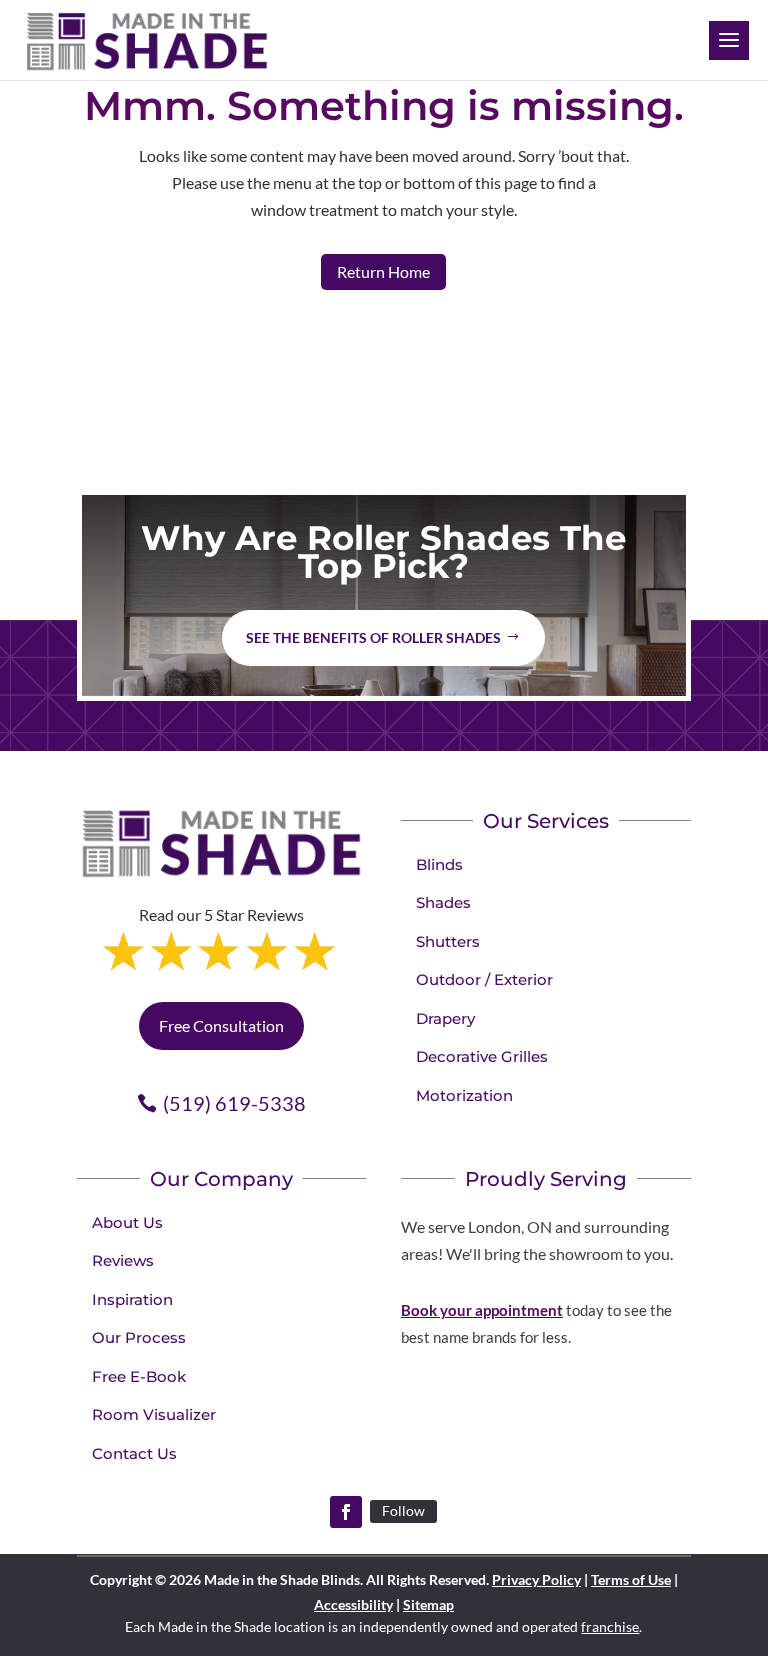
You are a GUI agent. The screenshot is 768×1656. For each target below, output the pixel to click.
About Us (127, 1222)
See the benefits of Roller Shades (373, 637)
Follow (403, 1510)
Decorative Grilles (482, 1056)
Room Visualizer (154, 1414)
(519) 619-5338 (234, 1103)
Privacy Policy (536, 1579)
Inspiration (132, 1299)
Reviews (123, 1260)
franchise (610, 1626)
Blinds (439, 864)
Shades (443, 902)
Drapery (445, 1018)
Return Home (383, 271)
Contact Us (134, 1453)
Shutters (448, 941)
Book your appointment (482, 1310)
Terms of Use (631, 1579)
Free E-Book (139, 1376)
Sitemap (428, 1604)
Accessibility (353, 1604)
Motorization (464, 1095)
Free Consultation (221, 1025)
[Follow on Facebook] (346, 1512)
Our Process (139, 1337)
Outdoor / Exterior (484, 979)
